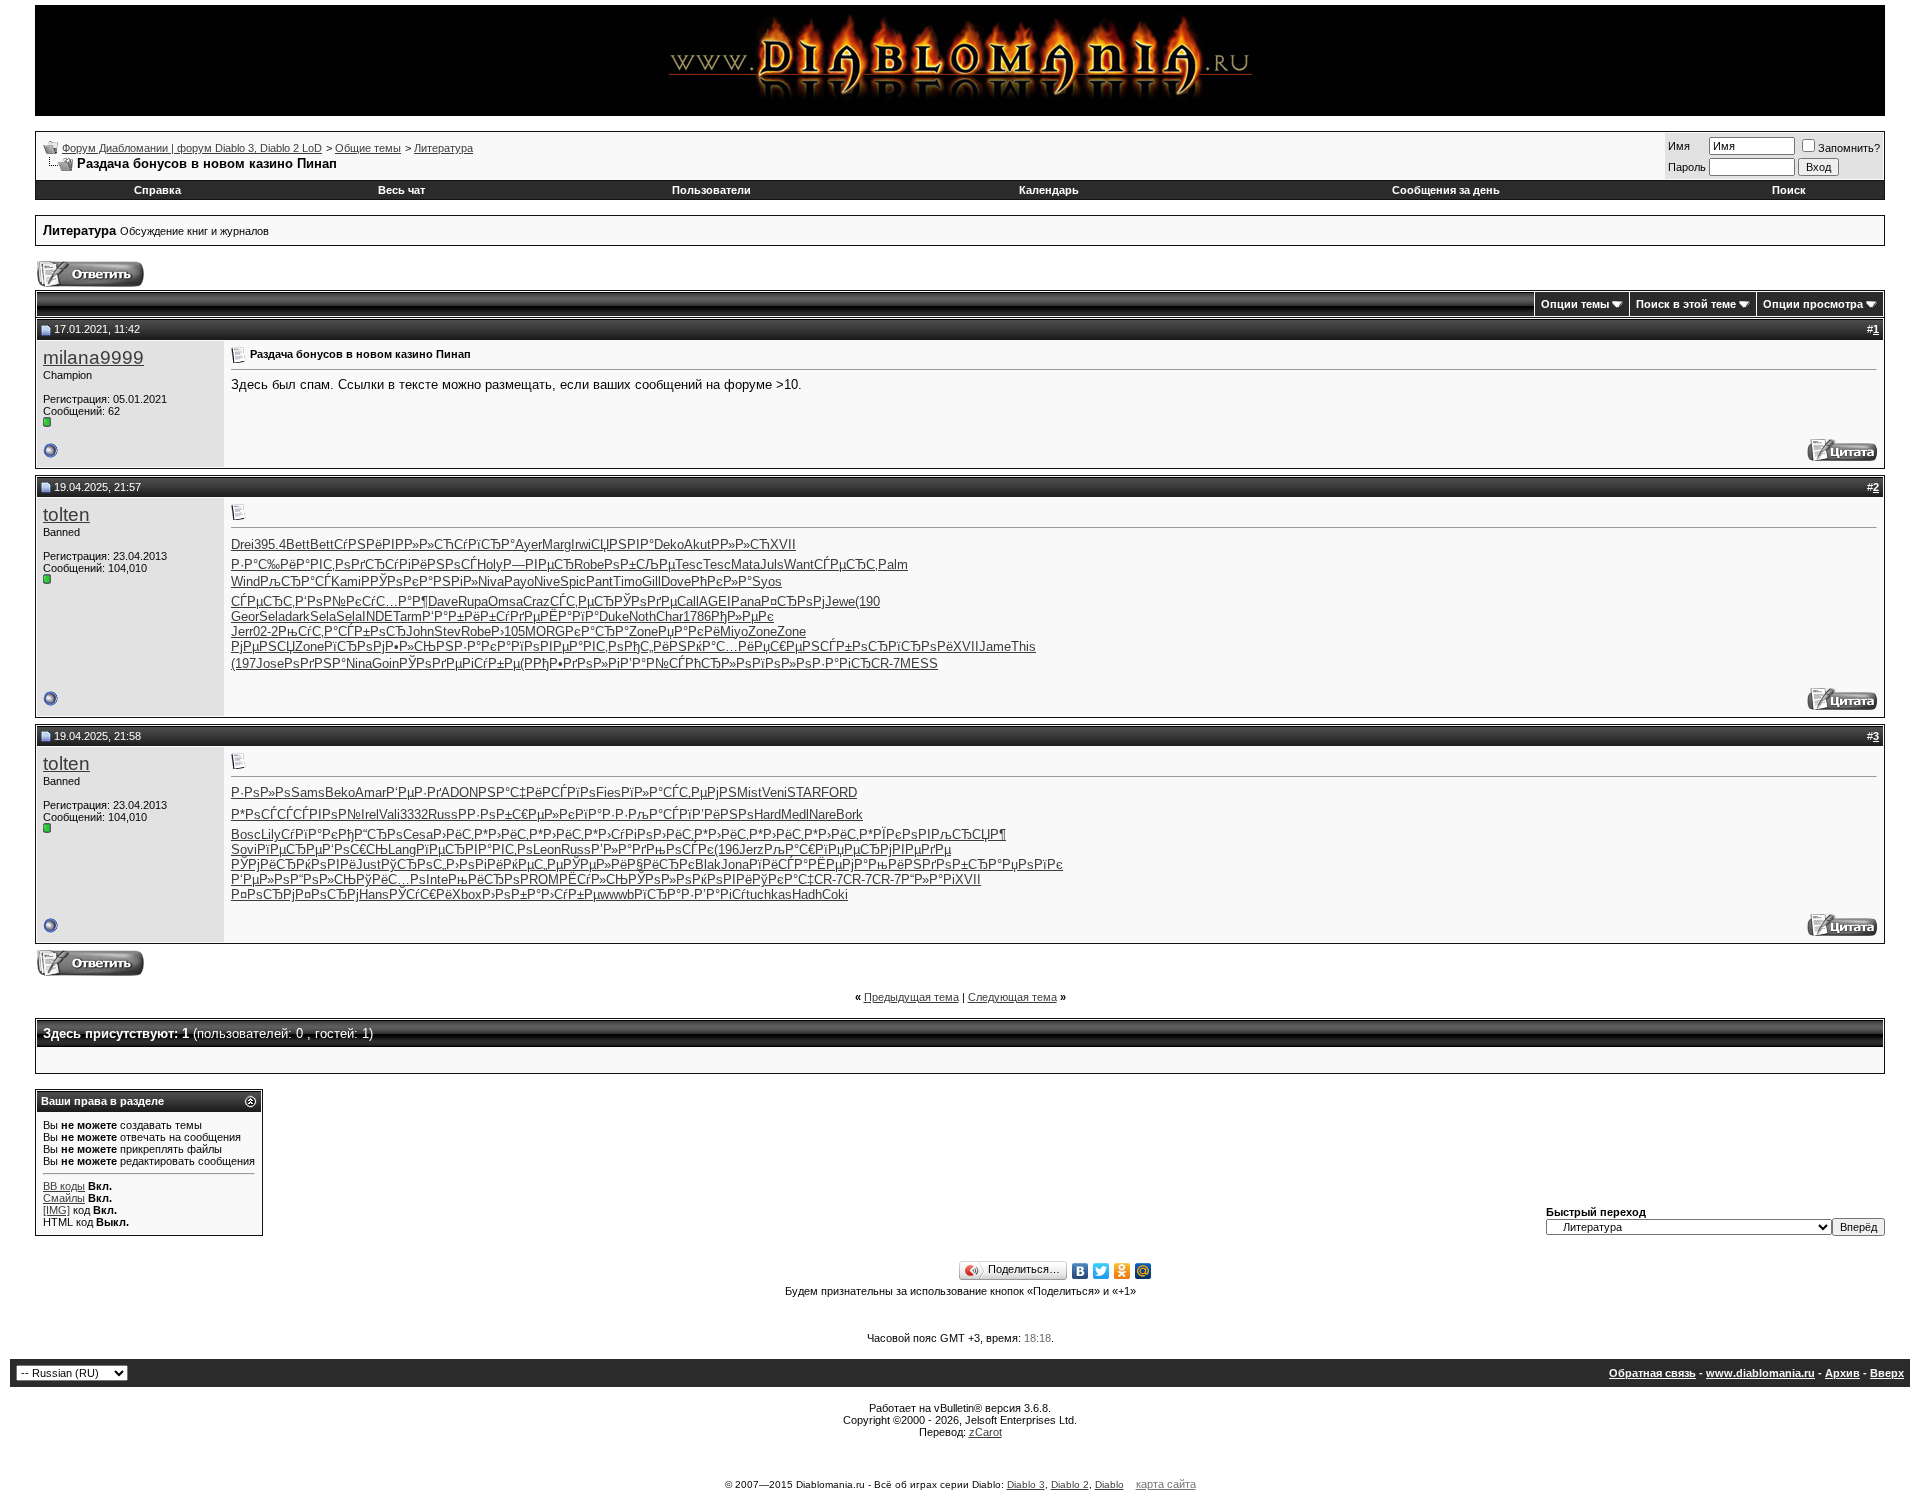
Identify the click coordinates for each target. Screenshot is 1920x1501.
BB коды (64, 1186)
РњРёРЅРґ (902, 864)
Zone (643, 631)
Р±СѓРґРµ (510, 616)
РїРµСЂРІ (447, 849)
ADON (459, 792)
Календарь (1049, 190)
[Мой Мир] (1143, 1271)
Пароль (1687, 167)
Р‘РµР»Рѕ (260, 879)
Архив (1842, 1373)
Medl (795, 814)
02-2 (265, 631)
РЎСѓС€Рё (420, 894)
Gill (651, 581)
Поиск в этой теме (1686, 304)
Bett (298, 544)
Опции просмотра (1813, 304)
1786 (697, 616)
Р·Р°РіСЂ (841, 663)
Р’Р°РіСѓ (720, 894)
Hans (374, 894)
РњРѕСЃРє (680, 849)
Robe (589, 564)
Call (688, 601)
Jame (995, 646)
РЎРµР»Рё (595, 864)
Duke (614, 616)
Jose (270, 663)
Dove (676, 581)
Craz (536, 601)
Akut (697, 544)
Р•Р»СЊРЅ (419, 646)
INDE (377, 616)
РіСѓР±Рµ (491, 663)
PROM (539, 879)
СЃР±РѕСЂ (372, 631)
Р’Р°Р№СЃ (652, 663)
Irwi (581, 544)
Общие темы (368, 148)
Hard (767, 814)
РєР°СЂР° (597, 631)
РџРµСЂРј (860, 849)
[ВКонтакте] (1080, 1271)
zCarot (985, 1432)
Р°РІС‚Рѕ (323, 564)
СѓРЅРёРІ (364, 544)
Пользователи (711, 190)
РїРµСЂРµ (289, 849)
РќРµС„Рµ (533, 864)
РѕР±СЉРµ (639, 564)
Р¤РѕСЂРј (263, 894)
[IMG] (56, 1210)
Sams (308, 792)
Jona (735, 864)
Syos (767, 581)
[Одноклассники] (1122, 1271)
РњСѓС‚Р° (308, 631)
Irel (370, 814)
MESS (919, 663)
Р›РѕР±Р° (511, 894)
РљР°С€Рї (796, 849)
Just (368, 864)
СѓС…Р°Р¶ (395, 601)
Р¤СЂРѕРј (793, 601)
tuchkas (769, 894)
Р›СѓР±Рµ (570, 894)
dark (297, 616)
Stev (447, 631)
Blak (708, 864)
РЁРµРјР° (838, 864)
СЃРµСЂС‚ (846, 564)
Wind (245, 581)
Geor (245, 616)
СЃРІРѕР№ (327, 814)
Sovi (244, 849)
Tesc (689, 564)
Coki (835, 894)
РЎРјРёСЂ (263, 864)
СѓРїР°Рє (309, 834)
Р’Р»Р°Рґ (618, 849)
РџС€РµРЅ (787, 646)
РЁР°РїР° (569, 616)
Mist (749, 792)
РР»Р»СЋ (424, 544)
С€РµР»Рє (543, 814)
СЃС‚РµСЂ (582, 601)
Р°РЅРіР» (448, 581)
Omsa (505, 601)
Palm (893, 564)
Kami (346, 581)
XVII (783, 544)
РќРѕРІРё (326, 864)
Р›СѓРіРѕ (625, 834)
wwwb (617, 894)
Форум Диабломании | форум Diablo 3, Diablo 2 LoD (192, 148)
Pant (599, 581)
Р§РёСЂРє (661, 864)
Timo (627, 581)
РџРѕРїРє (1032, 864)
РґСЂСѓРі (381, 564)
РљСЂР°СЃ (295, 581)
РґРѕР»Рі (591, 663)
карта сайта (1166, 1484)
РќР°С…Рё (720, 646)
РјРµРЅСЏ (263, 646)
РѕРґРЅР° (315, 663)
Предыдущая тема (911, 997)
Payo (519, 581)
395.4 (270, 544)
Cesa (418, 834)
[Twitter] (1101, 1271)
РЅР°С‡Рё (510, 792)
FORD (839, 792)
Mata (745, 564)
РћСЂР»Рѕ (718, 663)
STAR (804, 792)
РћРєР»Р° (721, 581)
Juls (772, 564)
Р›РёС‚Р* (460, 834)
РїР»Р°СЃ (650, 792)
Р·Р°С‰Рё (263, 564)
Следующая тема (1012, 997)
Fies (608, 792)
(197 (243, 663)
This (1023, 646)
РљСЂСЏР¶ (968, 834)
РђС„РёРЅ (655, 646)
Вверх (1887, 1373)
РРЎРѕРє (390, 581)
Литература (443, 148)
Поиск (1789, 190)
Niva (491, 581)
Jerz (751, 849)
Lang (402, 849)
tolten (66, 514)
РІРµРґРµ (921, 849)
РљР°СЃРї (660, 814)
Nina (359, 663)
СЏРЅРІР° (622, 544)
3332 (414, 814)
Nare (822, 814)
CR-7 (885, 663)
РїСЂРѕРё (920, 646)
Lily (271, 834)
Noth (642, 616)
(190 (867, 601)
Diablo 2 (1070, 1484)
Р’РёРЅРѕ (723, 814)
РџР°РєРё (689, 631)
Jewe (840, 601)
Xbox (467, 894)
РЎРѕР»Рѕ (660, 879)
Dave (443, 601)
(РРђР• (541, 663)
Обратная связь (1652, 1373)
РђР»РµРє (742, 616)
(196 (726, 849)
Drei (242, 544)
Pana (746, 601)
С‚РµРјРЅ (708, 792)
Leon (547, 849)
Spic (573, 581)
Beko (340, 792)
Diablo (1109, 1484)
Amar (370, 792)
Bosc (246, 834)
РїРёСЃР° (778, 864)
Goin (385, 663)
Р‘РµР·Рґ (413, 792)
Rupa (473, 601)
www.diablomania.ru (1760, 1373)
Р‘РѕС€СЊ (355, 849)
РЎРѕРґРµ (645, 601)
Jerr (242, 631)
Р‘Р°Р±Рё (451, 616)
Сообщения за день (1446, 190)
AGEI (715, 601)
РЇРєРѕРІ (902, 834)
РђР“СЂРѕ (370, 834)
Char (669, 616)
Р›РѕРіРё (474, 864)
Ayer (528, 544)
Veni (774, 792)
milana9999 (93, 357)
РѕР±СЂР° (969, 864)
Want (799, 564)
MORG (545, 631)
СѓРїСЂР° (484, 544)
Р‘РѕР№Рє (328, 601)
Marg (556, 544)
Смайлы (64, 1198)
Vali (389, 814)
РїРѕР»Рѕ (782, 663)
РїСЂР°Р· (664, 894)
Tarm (407, 616)
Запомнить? (1849, 148)
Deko (669, 544)
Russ (443, 814)
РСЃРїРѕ (569, 792)
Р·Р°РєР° (482, 646)
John (420, 631)
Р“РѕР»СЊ (323, 879)
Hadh (807, 894)
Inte (437, 879)
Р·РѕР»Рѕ (261, 792)
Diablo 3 (1026, 1484)
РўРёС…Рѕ (391, 879)
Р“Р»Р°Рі (928, 879)
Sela (272, 616)
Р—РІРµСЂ (538, 564)
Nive (547, 581)
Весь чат (401, 190)
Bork (849, 814)
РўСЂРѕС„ (413, 864)
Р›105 (508, 631)
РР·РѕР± (485, 814)
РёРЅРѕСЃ (444, 564)
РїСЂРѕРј (354, 646)
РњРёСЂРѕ (484, 879)
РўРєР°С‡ (783, 879)
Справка (157, 190)
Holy (490, 564)
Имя (1679, 146)
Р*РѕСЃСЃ (262, 814)
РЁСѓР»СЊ (593, 879)
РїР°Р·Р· (601, 814)
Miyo (734, 631)
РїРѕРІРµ (540, 646)
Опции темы (1575, 304)
